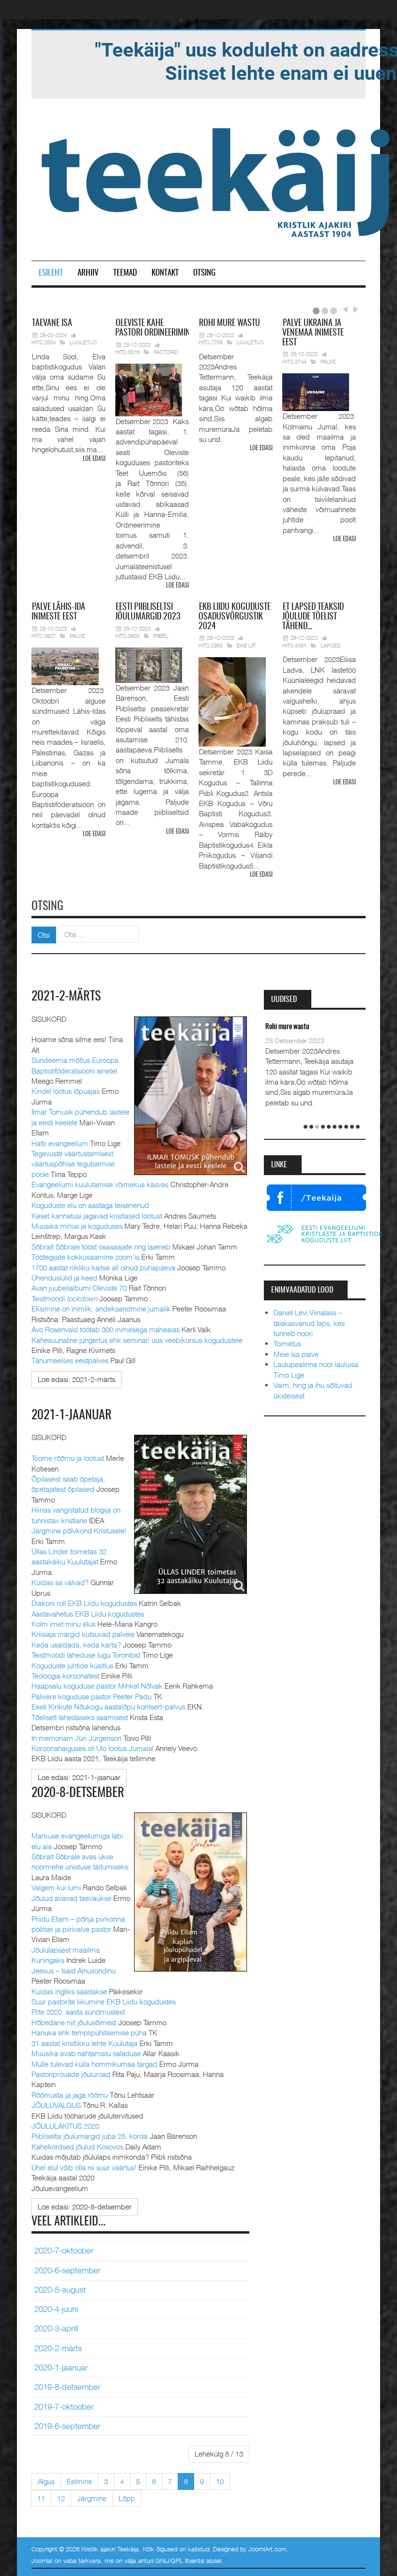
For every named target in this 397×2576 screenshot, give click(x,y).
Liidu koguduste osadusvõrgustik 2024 (235, 617)
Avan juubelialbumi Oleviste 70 (79, 1288)
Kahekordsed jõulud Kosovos (77, 2147)
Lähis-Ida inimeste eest (58, 612)
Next (354, 309)
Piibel (161, 636)
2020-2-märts (58, 2348)
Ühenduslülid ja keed (64, 1278)
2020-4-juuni (56, 2309)
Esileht (51, 273)
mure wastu (229, 324)
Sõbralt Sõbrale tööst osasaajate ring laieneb (101, 1247)
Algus (46, 2481)
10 (220, 2481)
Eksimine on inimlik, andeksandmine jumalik (101, 1309)
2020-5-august (60, 2290)
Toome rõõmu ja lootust (68, 1458)
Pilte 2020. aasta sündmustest (78, 2012)
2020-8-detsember (78, 1793)
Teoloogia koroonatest (65, 1676)
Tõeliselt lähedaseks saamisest (80, 1717)
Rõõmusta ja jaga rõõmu (70, 2095)
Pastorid (166, 352)
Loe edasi (94, 459)
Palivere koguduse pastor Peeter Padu (92, 1696)
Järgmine (92, 2498)
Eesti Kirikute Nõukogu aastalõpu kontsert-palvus (108, 1707)
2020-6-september (67, 2270)
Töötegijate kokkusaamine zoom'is (85, 1257)
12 (61, 2498)
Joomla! (42, 2561)
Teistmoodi (64, 1298)
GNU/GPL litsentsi (180, 2561)
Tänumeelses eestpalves (70, 1360)
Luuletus (83, 342)
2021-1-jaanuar (72, 1415)
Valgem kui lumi (56, 1887)
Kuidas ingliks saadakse (69, 1991)
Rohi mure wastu (287, 1027)
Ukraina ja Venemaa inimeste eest (313, 333)
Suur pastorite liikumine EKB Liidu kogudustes (104, 2002)
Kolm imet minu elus (63, 1624)
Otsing (204, 273)
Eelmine (79, 2481)
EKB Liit (246, 645)
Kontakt (165, 273)
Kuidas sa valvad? (60, 1582)
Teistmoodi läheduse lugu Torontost (86, 1655)
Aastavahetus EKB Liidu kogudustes (88, 1614)
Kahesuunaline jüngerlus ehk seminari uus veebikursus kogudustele (137, 1340)
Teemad (125, 273)
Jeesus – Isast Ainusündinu (74, 1971)
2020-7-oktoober (64, 2251)
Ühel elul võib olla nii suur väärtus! (84, 2167)
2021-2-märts (66, 997)
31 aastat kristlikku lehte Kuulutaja (84, 2043)
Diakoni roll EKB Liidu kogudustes (84, 1603)
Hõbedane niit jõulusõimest (74, 2022)
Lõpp (127, 2498)
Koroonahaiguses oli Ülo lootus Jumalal (92, 1748)
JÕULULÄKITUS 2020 (65, 2126)
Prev (345, 309)
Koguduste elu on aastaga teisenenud (90, 1205)
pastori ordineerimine (154, 328)
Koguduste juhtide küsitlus (72, 1665)
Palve (328, 361)
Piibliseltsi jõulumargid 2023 (148, 612)
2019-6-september (67, 2426)
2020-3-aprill (56, 2328)
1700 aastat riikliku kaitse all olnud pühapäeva (103, 1267)
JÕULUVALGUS (56, 2105)
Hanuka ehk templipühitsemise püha (89, 2032)
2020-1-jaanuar (61, 2368)
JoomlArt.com (267, 2549)
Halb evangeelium (60, 1143)
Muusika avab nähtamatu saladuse (86, 2053)
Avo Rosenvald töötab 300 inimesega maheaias (106, 1329)
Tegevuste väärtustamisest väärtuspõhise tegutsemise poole (73, 1164)
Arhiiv (88, 273)
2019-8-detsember (67, 2387)
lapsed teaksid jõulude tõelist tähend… (313, 617)
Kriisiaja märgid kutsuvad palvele (83, 1634)
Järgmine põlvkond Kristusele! (79, 1531)
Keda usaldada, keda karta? (76, 1645)
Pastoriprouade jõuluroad (71, 2074)
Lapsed (331, 645)
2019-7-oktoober (64, 2407)
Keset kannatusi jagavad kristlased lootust (97, 1216)
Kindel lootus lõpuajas (66, 1091)
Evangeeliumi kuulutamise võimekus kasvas (100, 1184)
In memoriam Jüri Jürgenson (76, 1738)
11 (41, 2498)
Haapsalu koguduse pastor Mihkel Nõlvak (97, 1686)
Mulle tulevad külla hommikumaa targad (94, 2064)
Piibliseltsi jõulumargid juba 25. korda (90, 2136)
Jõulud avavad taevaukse (71, 1898)
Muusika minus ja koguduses (77, 1226)
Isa (52, 324)
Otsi (44, 935)
